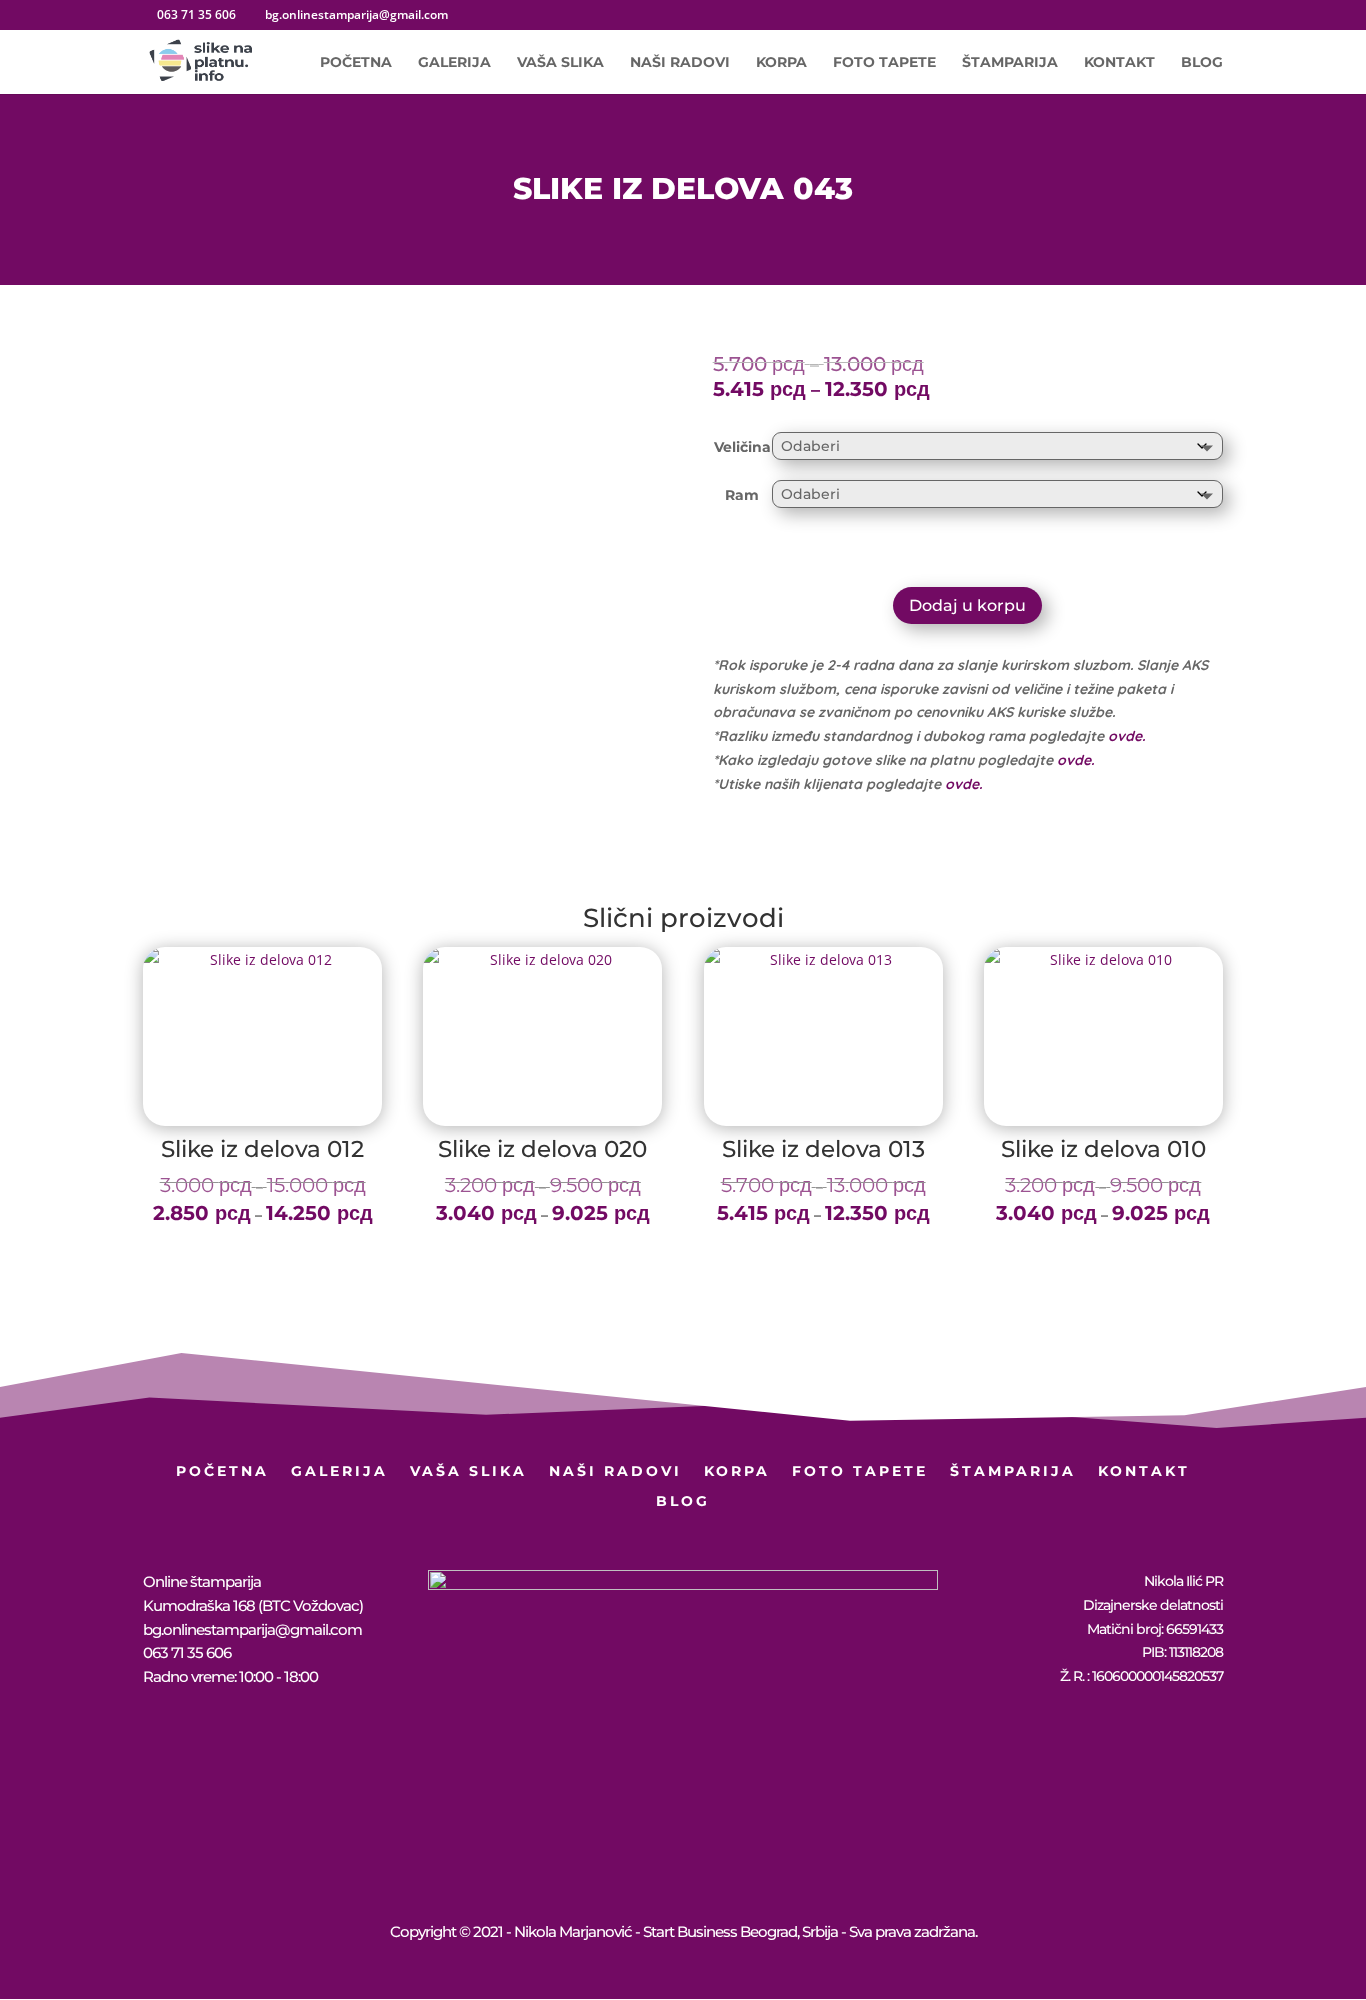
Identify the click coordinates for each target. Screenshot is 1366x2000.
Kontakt (1119, 63)
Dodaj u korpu (967, 605)
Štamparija (1010, 63)
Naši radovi (680, 63)
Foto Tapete (884, 63)
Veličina (742, 447)
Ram (742, 495)
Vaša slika (560, 63)
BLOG (1202, 63)
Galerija (454, 63)
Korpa (781, 63)
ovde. (1126, 736)
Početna (356, 63)
